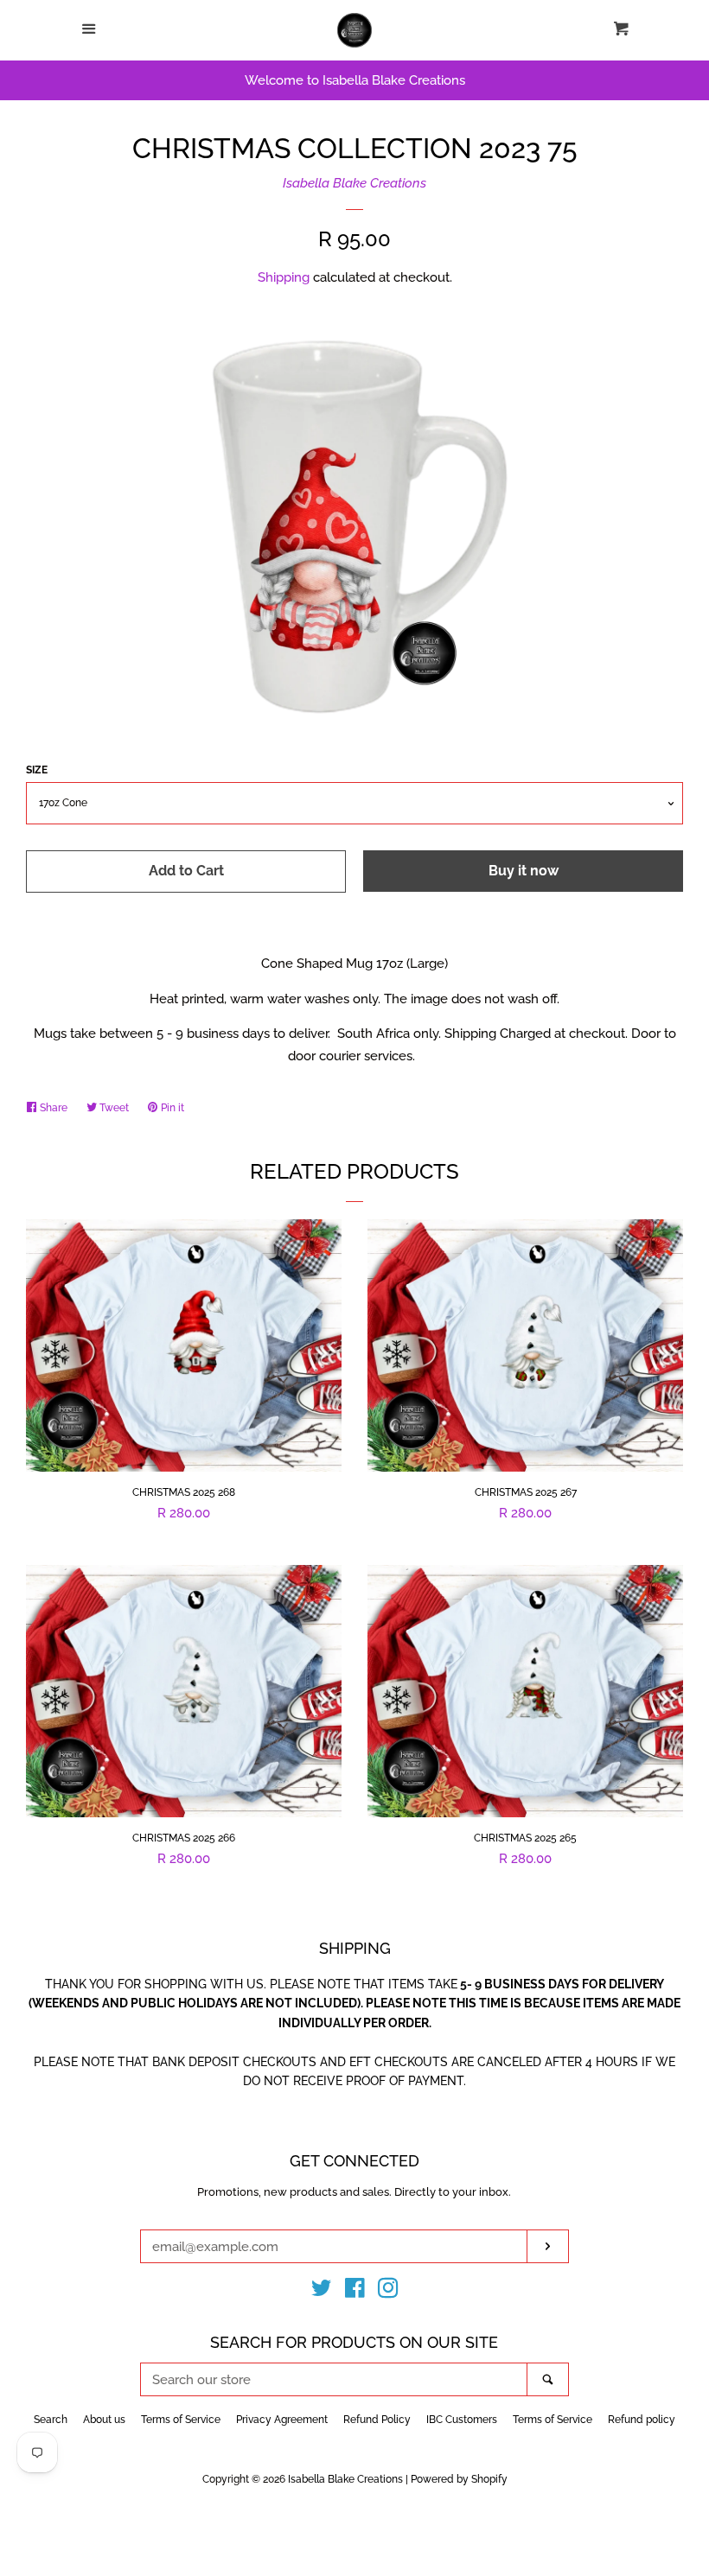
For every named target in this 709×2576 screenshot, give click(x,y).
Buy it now (524, 871)
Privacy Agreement (282, 2420)
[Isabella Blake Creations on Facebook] (355, 2292)
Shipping (284, 277)
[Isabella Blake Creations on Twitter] (322, 2292)
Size (37, 770)
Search (51, 2420)
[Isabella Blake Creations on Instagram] (388, 2292)
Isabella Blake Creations (354, 183)
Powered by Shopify (459, 2479)
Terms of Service (181, 2420)
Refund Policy (377, 2420)
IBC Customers (462, 2420)
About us (104, 2420)
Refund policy (642, 2420)
